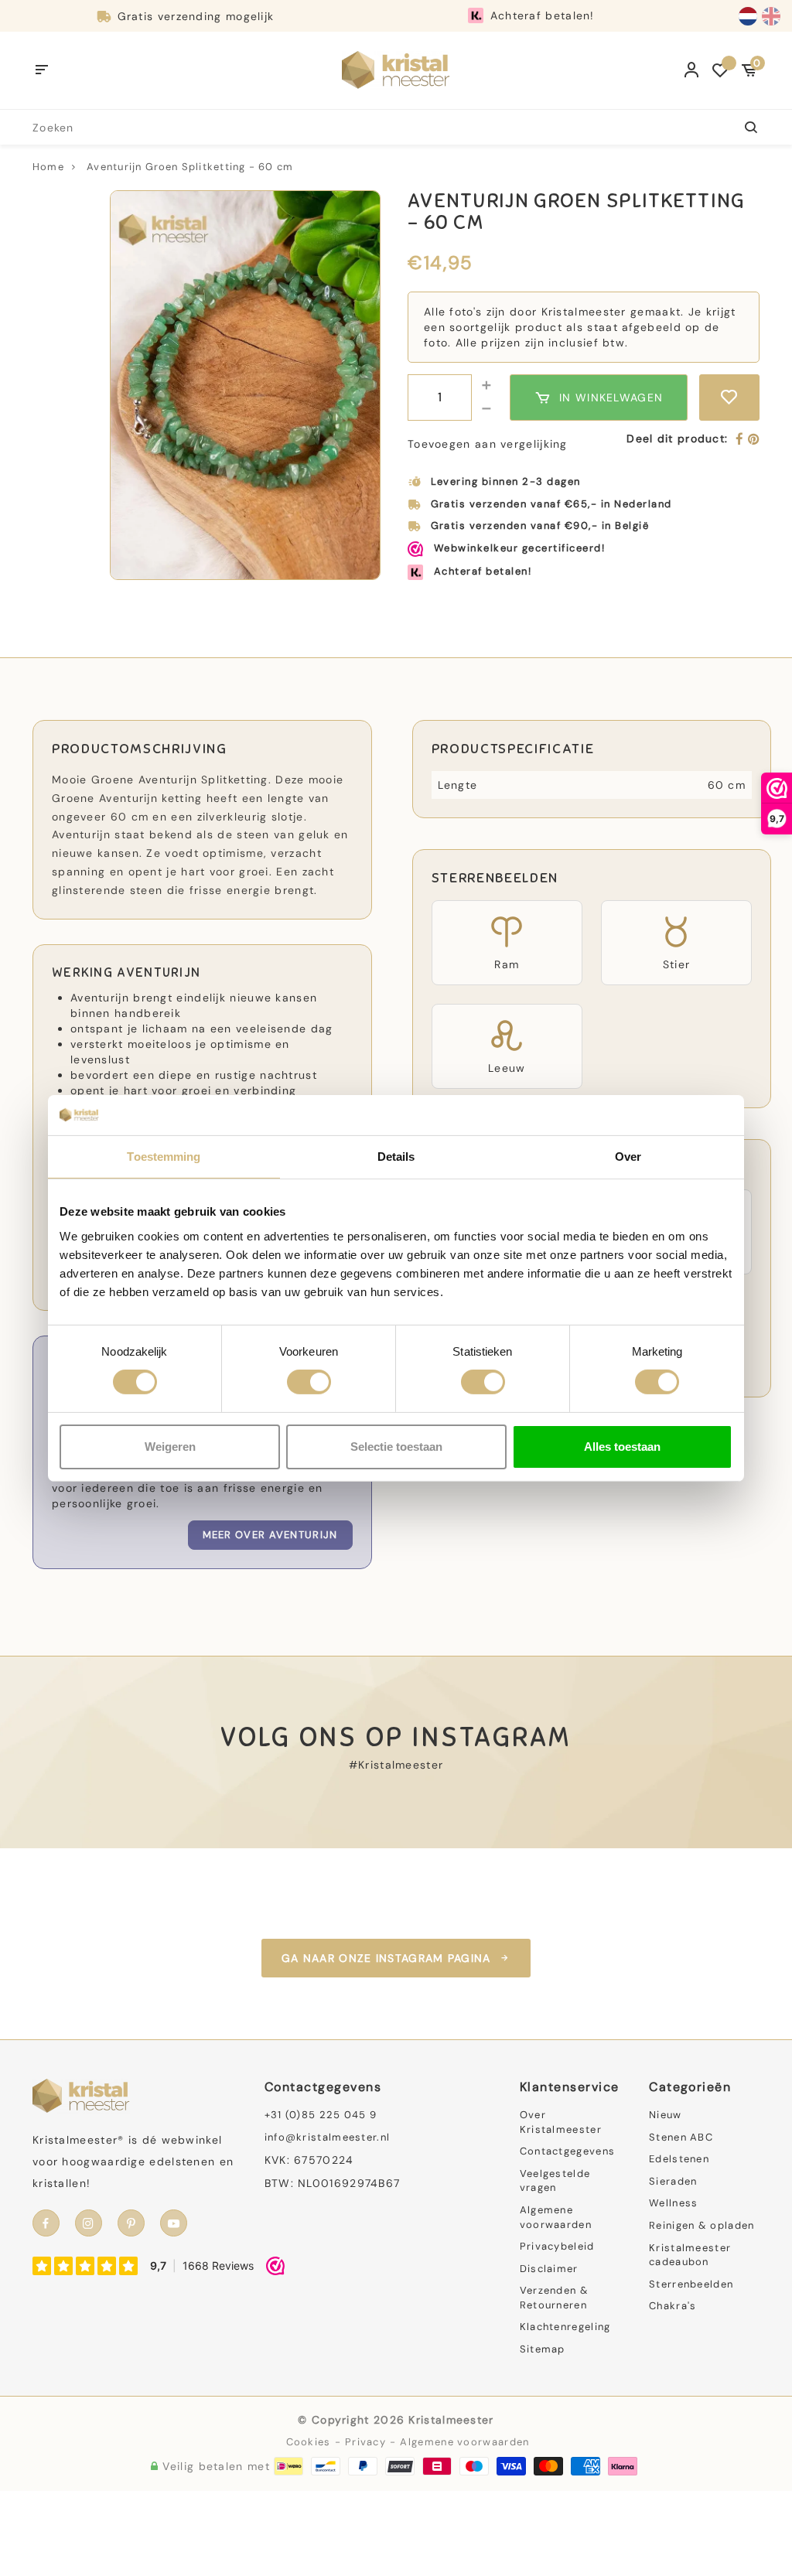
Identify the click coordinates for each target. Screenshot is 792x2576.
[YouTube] (174, 2223)
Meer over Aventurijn (270, 1535)
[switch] (309, 1382)
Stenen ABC (681, 2137)
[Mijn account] (692, 70)
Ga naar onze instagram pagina (386, 1958)
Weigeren (170, 1447)
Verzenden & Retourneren (554, 2298)
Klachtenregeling (565, 2327)
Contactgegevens (568, 2151)
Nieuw (666, 2115)
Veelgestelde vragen (555, 2181)
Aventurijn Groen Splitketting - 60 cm (190, 167)
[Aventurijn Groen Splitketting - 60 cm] (245, 386)
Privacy (365, 2442)
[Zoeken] (742, 127)
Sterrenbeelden (691, 2284)
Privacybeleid (557, 2246)
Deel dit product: (677, 438)
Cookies (309, 2442)
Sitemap (543, 2349)
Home (48, 167)
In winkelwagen (611, 397)
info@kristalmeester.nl (328, 2137)
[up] (487, 386)
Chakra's (673, 2306)
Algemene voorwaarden (556, 2217)
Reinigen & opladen (702, 2225)
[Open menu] (42, 70)
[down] (487, 409)
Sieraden (673, 2181)
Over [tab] (628, 1157)
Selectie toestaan (396, 1447)
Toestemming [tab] (164, 1157)
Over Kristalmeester (561, 2122)
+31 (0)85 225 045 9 (321, 2115)
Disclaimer (549, 2269)
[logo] (396, 70)
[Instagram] (89, 2223)
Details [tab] (396, 1157)
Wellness (673, 2203)
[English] (771, 16)
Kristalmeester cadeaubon (690, 2255)
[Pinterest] (754, 440)
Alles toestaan (622, 1447)
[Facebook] (740, 440)
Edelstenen (679, 2159)
